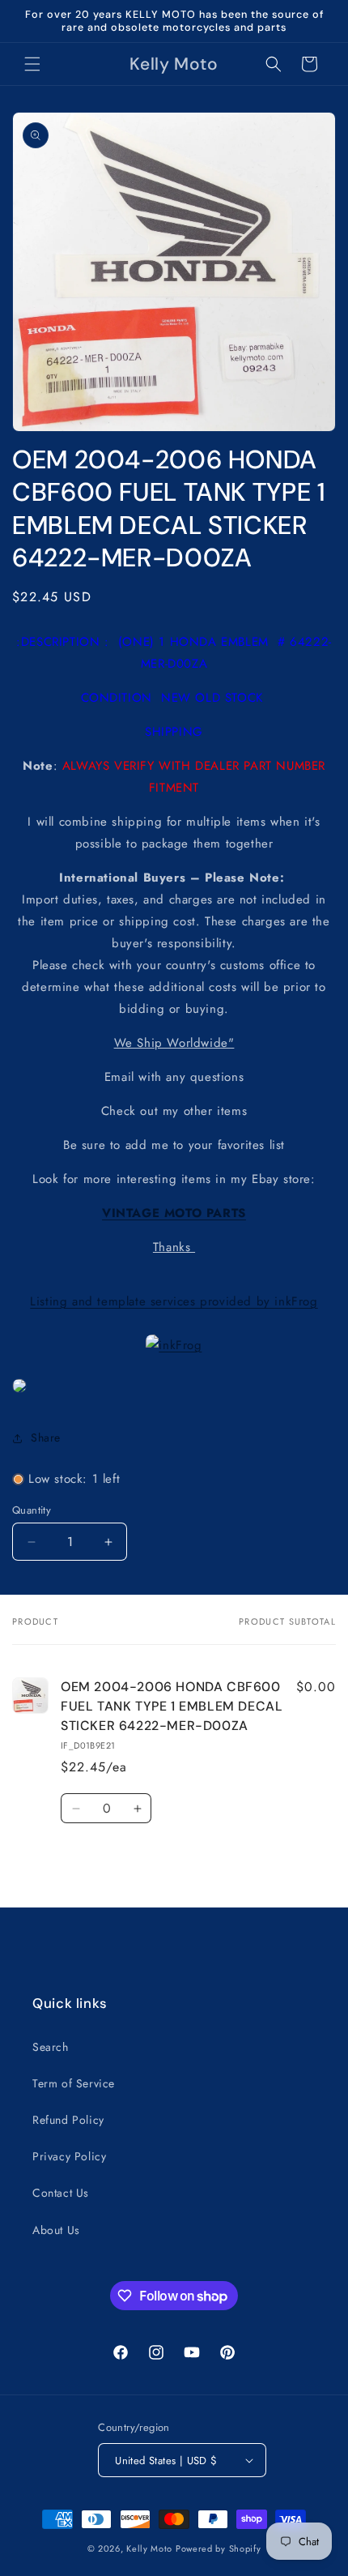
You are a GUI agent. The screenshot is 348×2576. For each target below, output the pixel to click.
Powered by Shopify (219, 2548)
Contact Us (61, 2193)
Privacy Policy (69, 2156)
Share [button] (46, 1438)
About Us (56, 2230)
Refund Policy (68, 2120)
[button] (32, 64)
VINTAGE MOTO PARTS (174, 1213)
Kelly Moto (149, 2548)
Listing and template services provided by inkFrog (174, 1301)
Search (51, 2047)
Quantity (32, 1510)
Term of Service (74, 2083)
